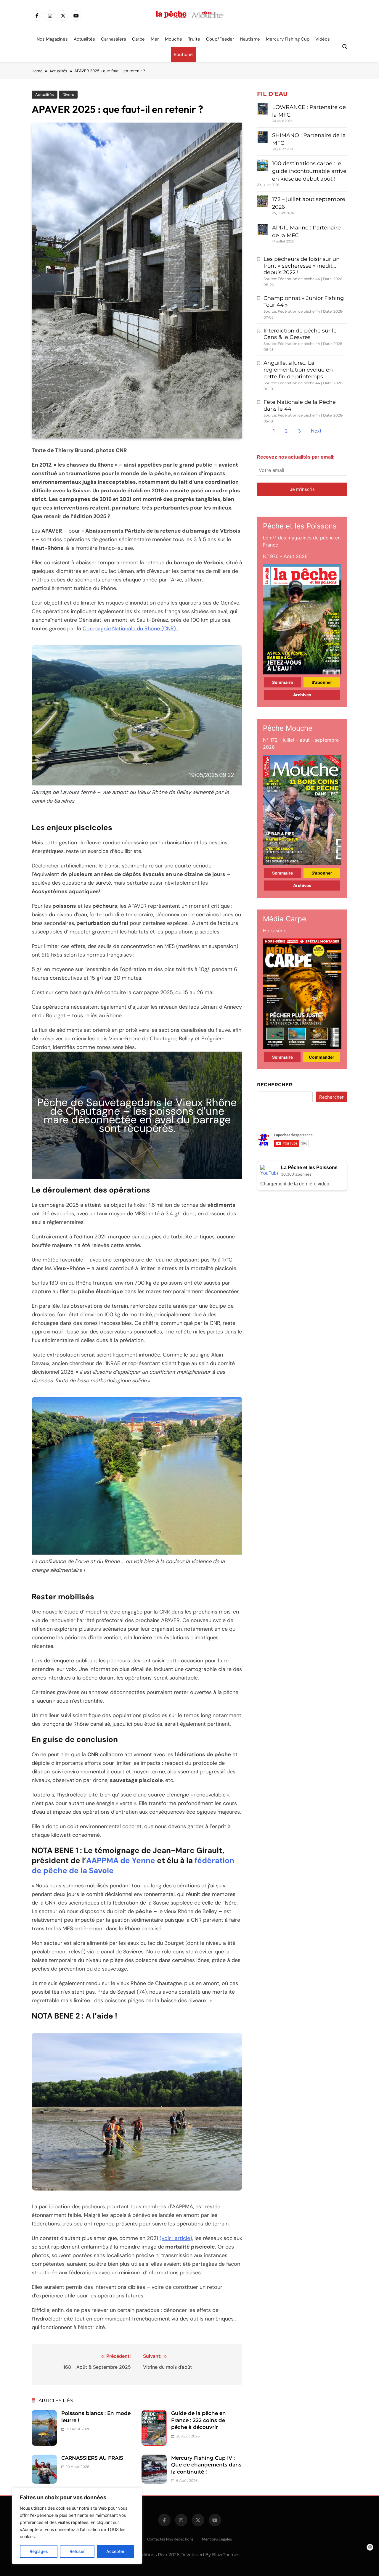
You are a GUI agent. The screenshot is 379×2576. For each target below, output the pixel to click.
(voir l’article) (176, 2238)
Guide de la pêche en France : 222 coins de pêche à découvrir (199, 2420)
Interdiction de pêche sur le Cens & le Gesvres (300, 334)
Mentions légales (217, 2539)
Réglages (39, 2551)
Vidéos (323, 39)
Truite (194, 39)
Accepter (115, 2551)
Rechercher (275, 1085)
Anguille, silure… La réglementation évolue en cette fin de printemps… (298, 370)
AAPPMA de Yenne (121, 1860)
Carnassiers (114, 39)
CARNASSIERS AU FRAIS (92, 2458)
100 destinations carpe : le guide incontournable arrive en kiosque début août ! (309, 171)
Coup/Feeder (220, 39)
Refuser (77, 2551)
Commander (322, 1057)
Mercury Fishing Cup (288, 39)
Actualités (84, 39)
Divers (68, 95)
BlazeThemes (226, 2555)
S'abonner (322, 682)
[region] (77, 2526)
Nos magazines (52, 39)
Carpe (138, 39)
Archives (302, 695)
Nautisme (250, 39)
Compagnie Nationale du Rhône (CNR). (131, 629)
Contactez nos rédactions (170, 2539)
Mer (155, 39)
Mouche (174, 39)
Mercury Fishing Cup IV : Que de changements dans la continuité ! (206, 2465)
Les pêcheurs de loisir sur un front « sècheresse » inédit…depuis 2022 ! (302, 266)
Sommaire (282, 682)
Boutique (183, 54)
